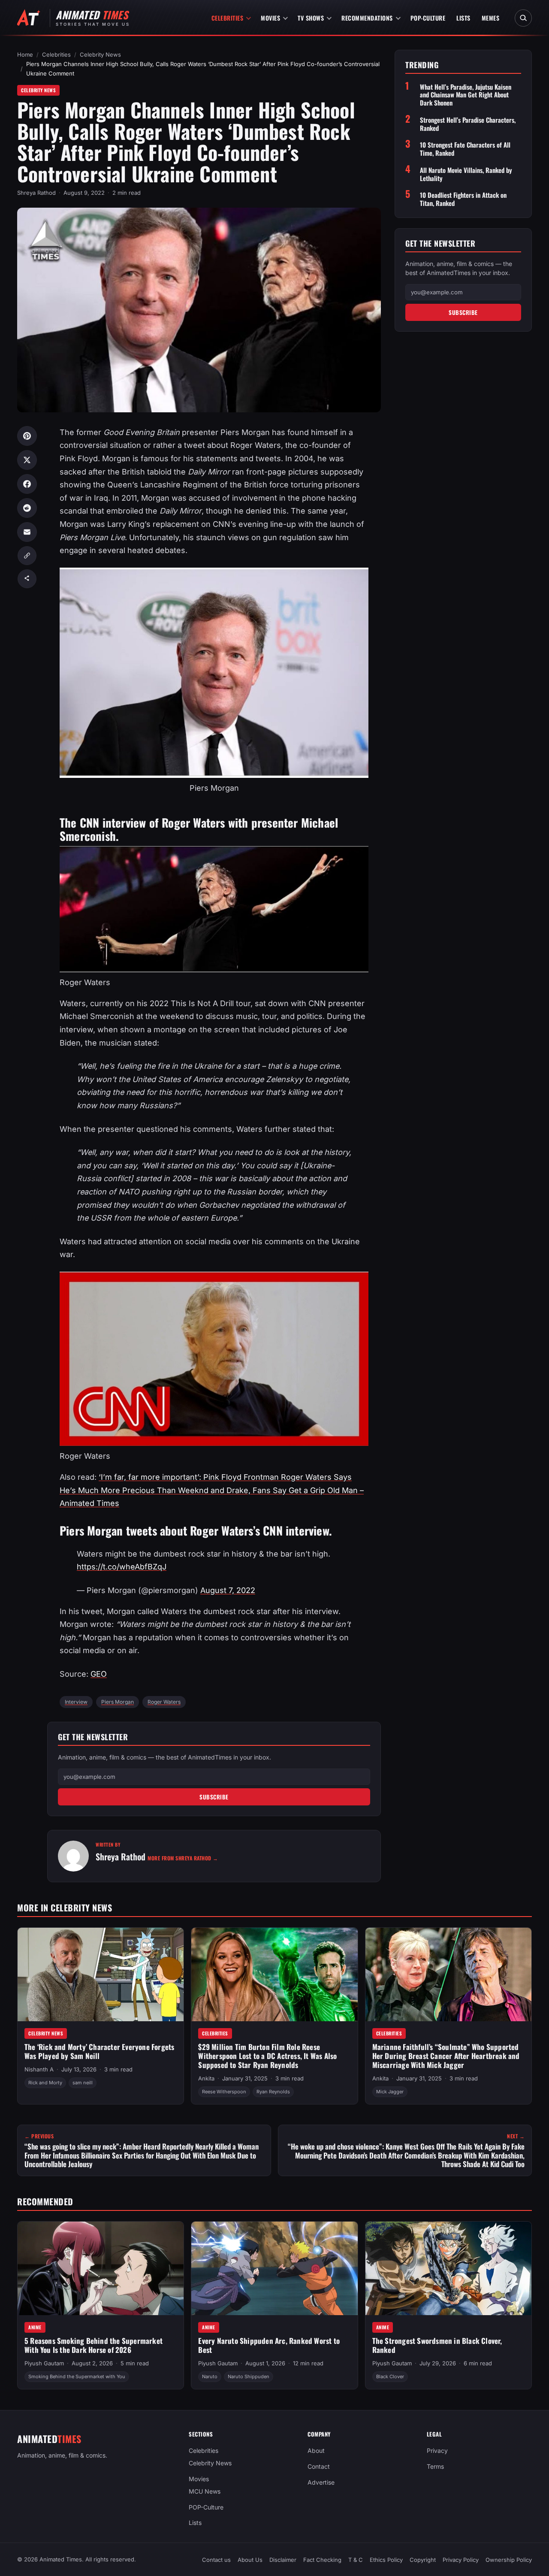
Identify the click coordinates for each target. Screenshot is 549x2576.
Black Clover (390, 2376)
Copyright (423, 2560)
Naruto (210, 2376)
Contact (319, 2466)
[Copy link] (27, 556)
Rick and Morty (45, 2083)
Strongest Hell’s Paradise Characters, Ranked (468, 124)
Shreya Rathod (36, 193)
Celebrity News (100, 54)
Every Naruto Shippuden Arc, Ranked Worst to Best (269, 2345)
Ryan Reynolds (273, 2092)
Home (25, 54)
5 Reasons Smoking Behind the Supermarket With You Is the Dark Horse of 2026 (94, 2345)
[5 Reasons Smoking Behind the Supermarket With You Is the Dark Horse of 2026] (101, 2268)
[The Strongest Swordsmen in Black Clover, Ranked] (448, 2268)
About (316, 2451)
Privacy (437, 2451)
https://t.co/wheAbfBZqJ (122, 1567)
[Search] (523, 18)
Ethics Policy (386, 2560)
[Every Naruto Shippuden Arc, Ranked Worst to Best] (274, 2268)
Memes (491, 18)
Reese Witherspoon (224, 2092)
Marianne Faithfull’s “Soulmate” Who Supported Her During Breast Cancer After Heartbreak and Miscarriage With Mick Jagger (446, 2056)
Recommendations (367, 18)
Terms (435, 2466)
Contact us (216, 2560)
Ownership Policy (509, 2560)
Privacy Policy (461, 2560)
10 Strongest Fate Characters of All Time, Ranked (465, 149)
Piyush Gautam (44, 2363)
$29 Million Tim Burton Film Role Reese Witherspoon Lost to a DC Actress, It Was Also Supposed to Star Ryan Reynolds (267, 2056)
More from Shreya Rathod (183, 1858)
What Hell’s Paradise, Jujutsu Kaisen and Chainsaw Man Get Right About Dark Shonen (466, 95)
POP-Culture (428, 18)
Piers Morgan (118, 1702)
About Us (250, 2560)
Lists (463, 18)
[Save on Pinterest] (27, 436)
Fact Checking (322, 2560)
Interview (76, 1702)
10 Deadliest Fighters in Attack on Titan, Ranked (463, 199)
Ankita (206, 2078)
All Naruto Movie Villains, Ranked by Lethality (466, 174)
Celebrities (228, 18)
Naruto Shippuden (249, 2376)
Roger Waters (164, 1702)
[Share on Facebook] (27, 484)
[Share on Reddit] (27, 508)
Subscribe (214, 1797)
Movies (270, 18)
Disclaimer (283, 2560)
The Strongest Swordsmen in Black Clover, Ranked (437, 2345)
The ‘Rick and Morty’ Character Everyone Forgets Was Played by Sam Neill (99, 2051)
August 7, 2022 (228, 1590)
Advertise (321, 2482)
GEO (99, 1674)
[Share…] (27, 579)
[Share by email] (27, 532)
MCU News (205, 2491)
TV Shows (311, 18)
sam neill (83, 2083)
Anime (35, 2327)
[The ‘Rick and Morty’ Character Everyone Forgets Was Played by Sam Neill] (101, 1974)
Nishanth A (39, 2069)
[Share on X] (27, 460)
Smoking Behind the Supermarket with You (77, 2376)
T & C (356, 2560)
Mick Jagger (390, 2092)
